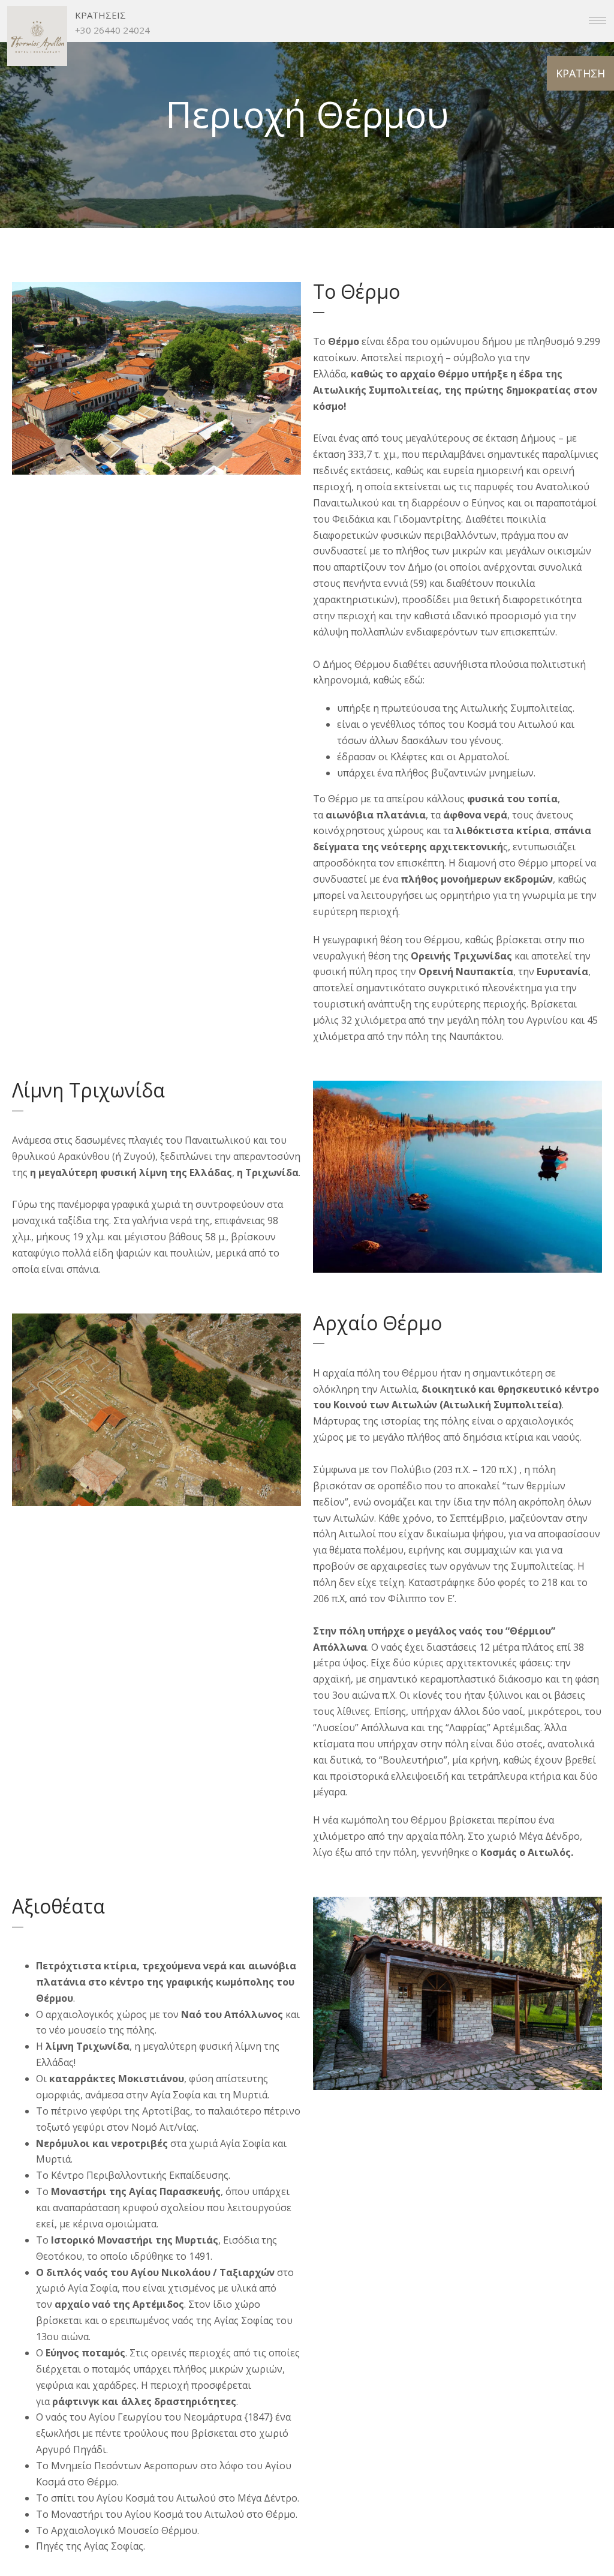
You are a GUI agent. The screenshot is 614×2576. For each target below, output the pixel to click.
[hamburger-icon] (598, 20)
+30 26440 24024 (112, 30)
